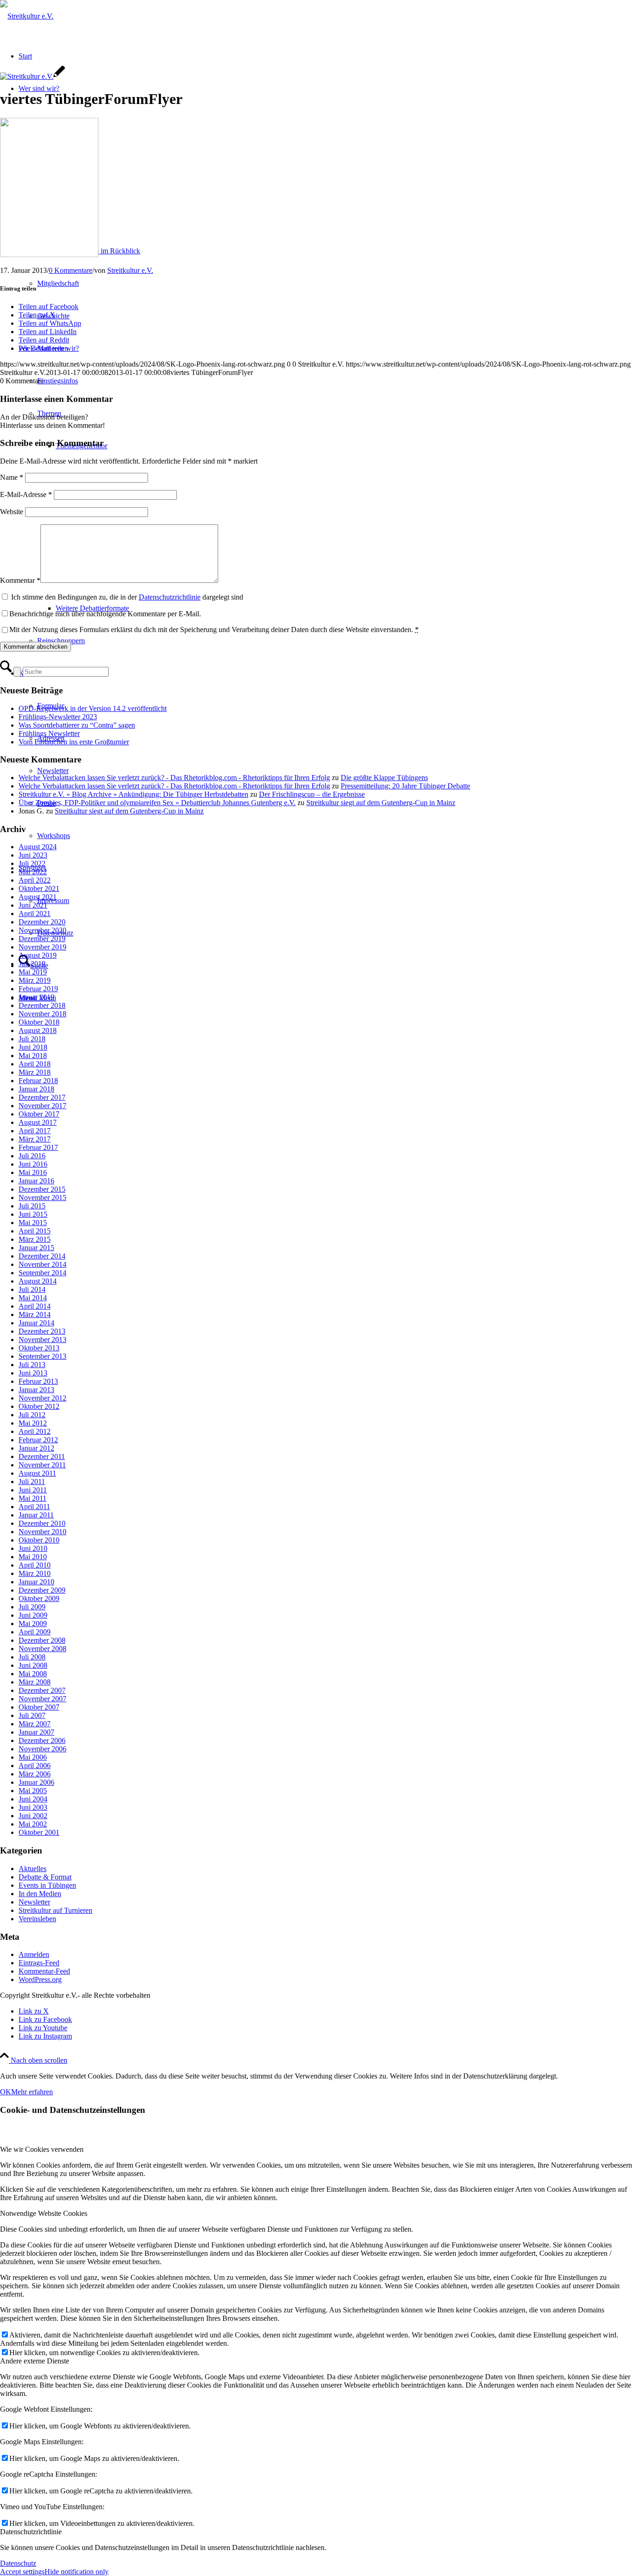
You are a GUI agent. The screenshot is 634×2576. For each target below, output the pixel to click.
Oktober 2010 (39, 1540)
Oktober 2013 (39, 1348)
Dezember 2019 (42, 939)
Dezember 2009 (42, 1590)
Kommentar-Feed (44, 1971)
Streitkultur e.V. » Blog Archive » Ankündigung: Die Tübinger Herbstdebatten (133, 794)
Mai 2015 (33, 1223)
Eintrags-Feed (39, 1963)
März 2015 (35, 1239)
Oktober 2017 (39, 1114)
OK (6, 2092)
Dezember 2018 (42, 1005)
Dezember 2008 (42, 1640)
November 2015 (42, 1198)
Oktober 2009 (39, 1598)
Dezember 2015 (42, 1189)
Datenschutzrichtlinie (170, 597)
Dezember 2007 (42, 1690)
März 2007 (35, 1724)
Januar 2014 (36, 1323)
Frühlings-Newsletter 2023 (58, 717)
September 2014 (42, 1273)
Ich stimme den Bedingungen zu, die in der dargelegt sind (127, 597)
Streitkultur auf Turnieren (55, 1910)
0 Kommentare (71, 270)
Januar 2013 (36, 1390)
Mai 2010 (33, 1557)
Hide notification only (77, 2572)
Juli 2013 (32, 1365)
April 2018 (35, 1064)
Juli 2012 (32, 1415)
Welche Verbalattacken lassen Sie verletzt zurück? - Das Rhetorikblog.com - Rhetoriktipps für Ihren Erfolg (174, 778)
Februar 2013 (38, 1381)
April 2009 (35, 1632)
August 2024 (38, 847)
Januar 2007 (36, 1732)
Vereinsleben (37, 1919)
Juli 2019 (32, 964)
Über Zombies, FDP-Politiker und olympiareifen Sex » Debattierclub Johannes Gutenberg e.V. (157, 803)
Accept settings (22, 2572)
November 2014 (42, 1264)
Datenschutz (18, 2563)
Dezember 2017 (42, 1097)
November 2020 (42, 930)
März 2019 (35, 980)
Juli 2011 (32, 1482)
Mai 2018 (33, 1056)
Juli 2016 (32, 1156)
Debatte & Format (45, 1877)
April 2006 (35, 1766)
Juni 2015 (33, 1214)
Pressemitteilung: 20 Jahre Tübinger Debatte (405, 786)
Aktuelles (32, 1869)
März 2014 (35, 1314)
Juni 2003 (33, 1807)
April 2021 (35, 914)
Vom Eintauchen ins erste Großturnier (74, 742)
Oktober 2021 (39, 888)
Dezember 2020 (42, 922)
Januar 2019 (36, 997)
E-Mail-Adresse (26, 494)
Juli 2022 (32, 863)
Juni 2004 (33, 1799)
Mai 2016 (33, 1172)
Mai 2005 (33, 1791)
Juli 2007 (32, 1715)
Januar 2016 (36, 1181)
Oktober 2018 (39, 1022)
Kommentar (20, 580)
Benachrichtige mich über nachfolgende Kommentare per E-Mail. (105, 614)
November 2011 (42, 1465)
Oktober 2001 (39, 1832)
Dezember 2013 (42, 1331)
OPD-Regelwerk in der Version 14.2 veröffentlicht (93, 708)
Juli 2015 (32, 1206)
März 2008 (35, 1682)
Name (12, 477)
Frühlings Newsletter (49, 733)
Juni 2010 (33, 1548)
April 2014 (35, 1306)
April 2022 (35, 880)
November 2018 (42, 1014)
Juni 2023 (33, 855)
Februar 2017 (38, 1147)
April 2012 (35, 1431)
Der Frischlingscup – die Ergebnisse (312, 794)
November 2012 (42, 1398)
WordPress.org (40, 1979)
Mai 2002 (33, 1824)
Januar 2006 (36, 1782)
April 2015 (35, 1231)
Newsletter (34, 1902)
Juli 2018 (32, 1039)
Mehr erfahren (32, 2092)
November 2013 (42, 1340)
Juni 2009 (33, 1615)
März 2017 (35, 1139)
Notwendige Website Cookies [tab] (44, 2213)
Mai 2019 (33, 972)
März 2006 (35, 1774)
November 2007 (42, 1699)
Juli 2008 (32, 1657)
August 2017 (38, 1122)
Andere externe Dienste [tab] (35, 2361)
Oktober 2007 (39, 1707)
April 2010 (35, 1565)
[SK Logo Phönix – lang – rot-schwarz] (27, 16)
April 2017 (35, 1131)
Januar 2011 (36, 1515)
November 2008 (42, 1649)
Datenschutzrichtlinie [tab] (31, 2532)
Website (12, 512)
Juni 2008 (33, 1665)
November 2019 (42, 947)
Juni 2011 (33, 1490)
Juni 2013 (33, 1373)
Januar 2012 (36, 1448)
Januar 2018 (36, 1089)
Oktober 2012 (39, 1406)
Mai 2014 (33, 1298)
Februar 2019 (38, 989)
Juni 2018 (33, 1047)
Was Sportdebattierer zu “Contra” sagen (77, 725)
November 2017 (42, 1106)
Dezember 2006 (42, 1740)
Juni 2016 (33, 1164)
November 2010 (42, 1532)
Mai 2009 (33, 1624)
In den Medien (40, 1894)
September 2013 (42, 1356)
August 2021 (38, 897)
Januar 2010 (36, 1582)
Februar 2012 (38, 1440)
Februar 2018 (38, 1081)
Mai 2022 (33, 872)
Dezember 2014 (42, 1256)
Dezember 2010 (42, 1523)
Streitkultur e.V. (130, 270)
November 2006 (42, 1749)
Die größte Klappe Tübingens (384, 778)
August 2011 (37, 1473)
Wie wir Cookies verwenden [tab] (42, 2149)
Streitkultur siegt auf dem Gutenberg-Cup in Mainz (381, 803)
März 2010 (35, 1573)
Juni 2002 (33, 1816)
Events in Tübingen (47, 1885)
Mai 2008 (33, 1674)
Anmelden (34, 1954)
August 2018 (38, 1030)
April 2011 (34, 1507)
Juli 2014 (32, 1289)
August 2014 (38, 1281)
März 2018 (35, 1072)
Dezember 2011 (42, 1456)
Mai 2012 (33, 1423)
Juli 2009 (32, 1607)
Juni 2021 (33, 905)
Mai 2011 (32, 1498)
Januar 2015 (36, 1248)
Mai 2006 (33, 1757)
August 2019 (38, 955)
